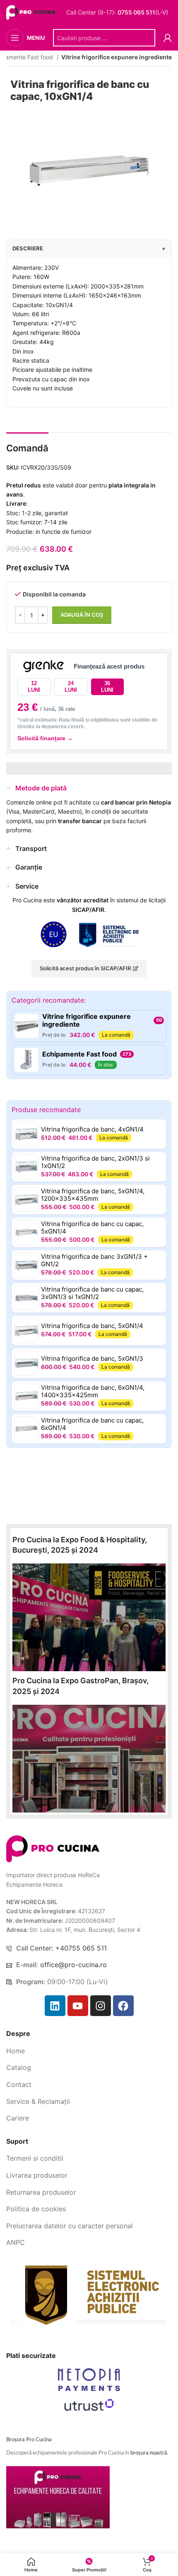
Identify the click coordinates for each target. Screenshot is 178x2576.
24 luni (71, 687)
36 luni (107, 687)
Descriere (89, 248)
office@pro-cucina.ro (73, 1965)
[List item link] (89, 2051)
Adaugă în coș (82, 615)
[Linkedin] (55, 2006)
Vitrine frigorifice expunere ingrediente (117, 57)
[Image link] (53, 1848)
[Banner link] (89, 1617)
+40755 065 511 (81, 1948)
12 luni (34, 687)
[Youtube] (78, 2006)
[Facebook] (123, 2006)
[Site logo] (32, 12)
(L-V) (143, 12)
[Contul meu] (168, 38)
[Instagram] (101, 2006)
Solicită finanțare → (45, 738)
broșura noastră (149, 2453)
